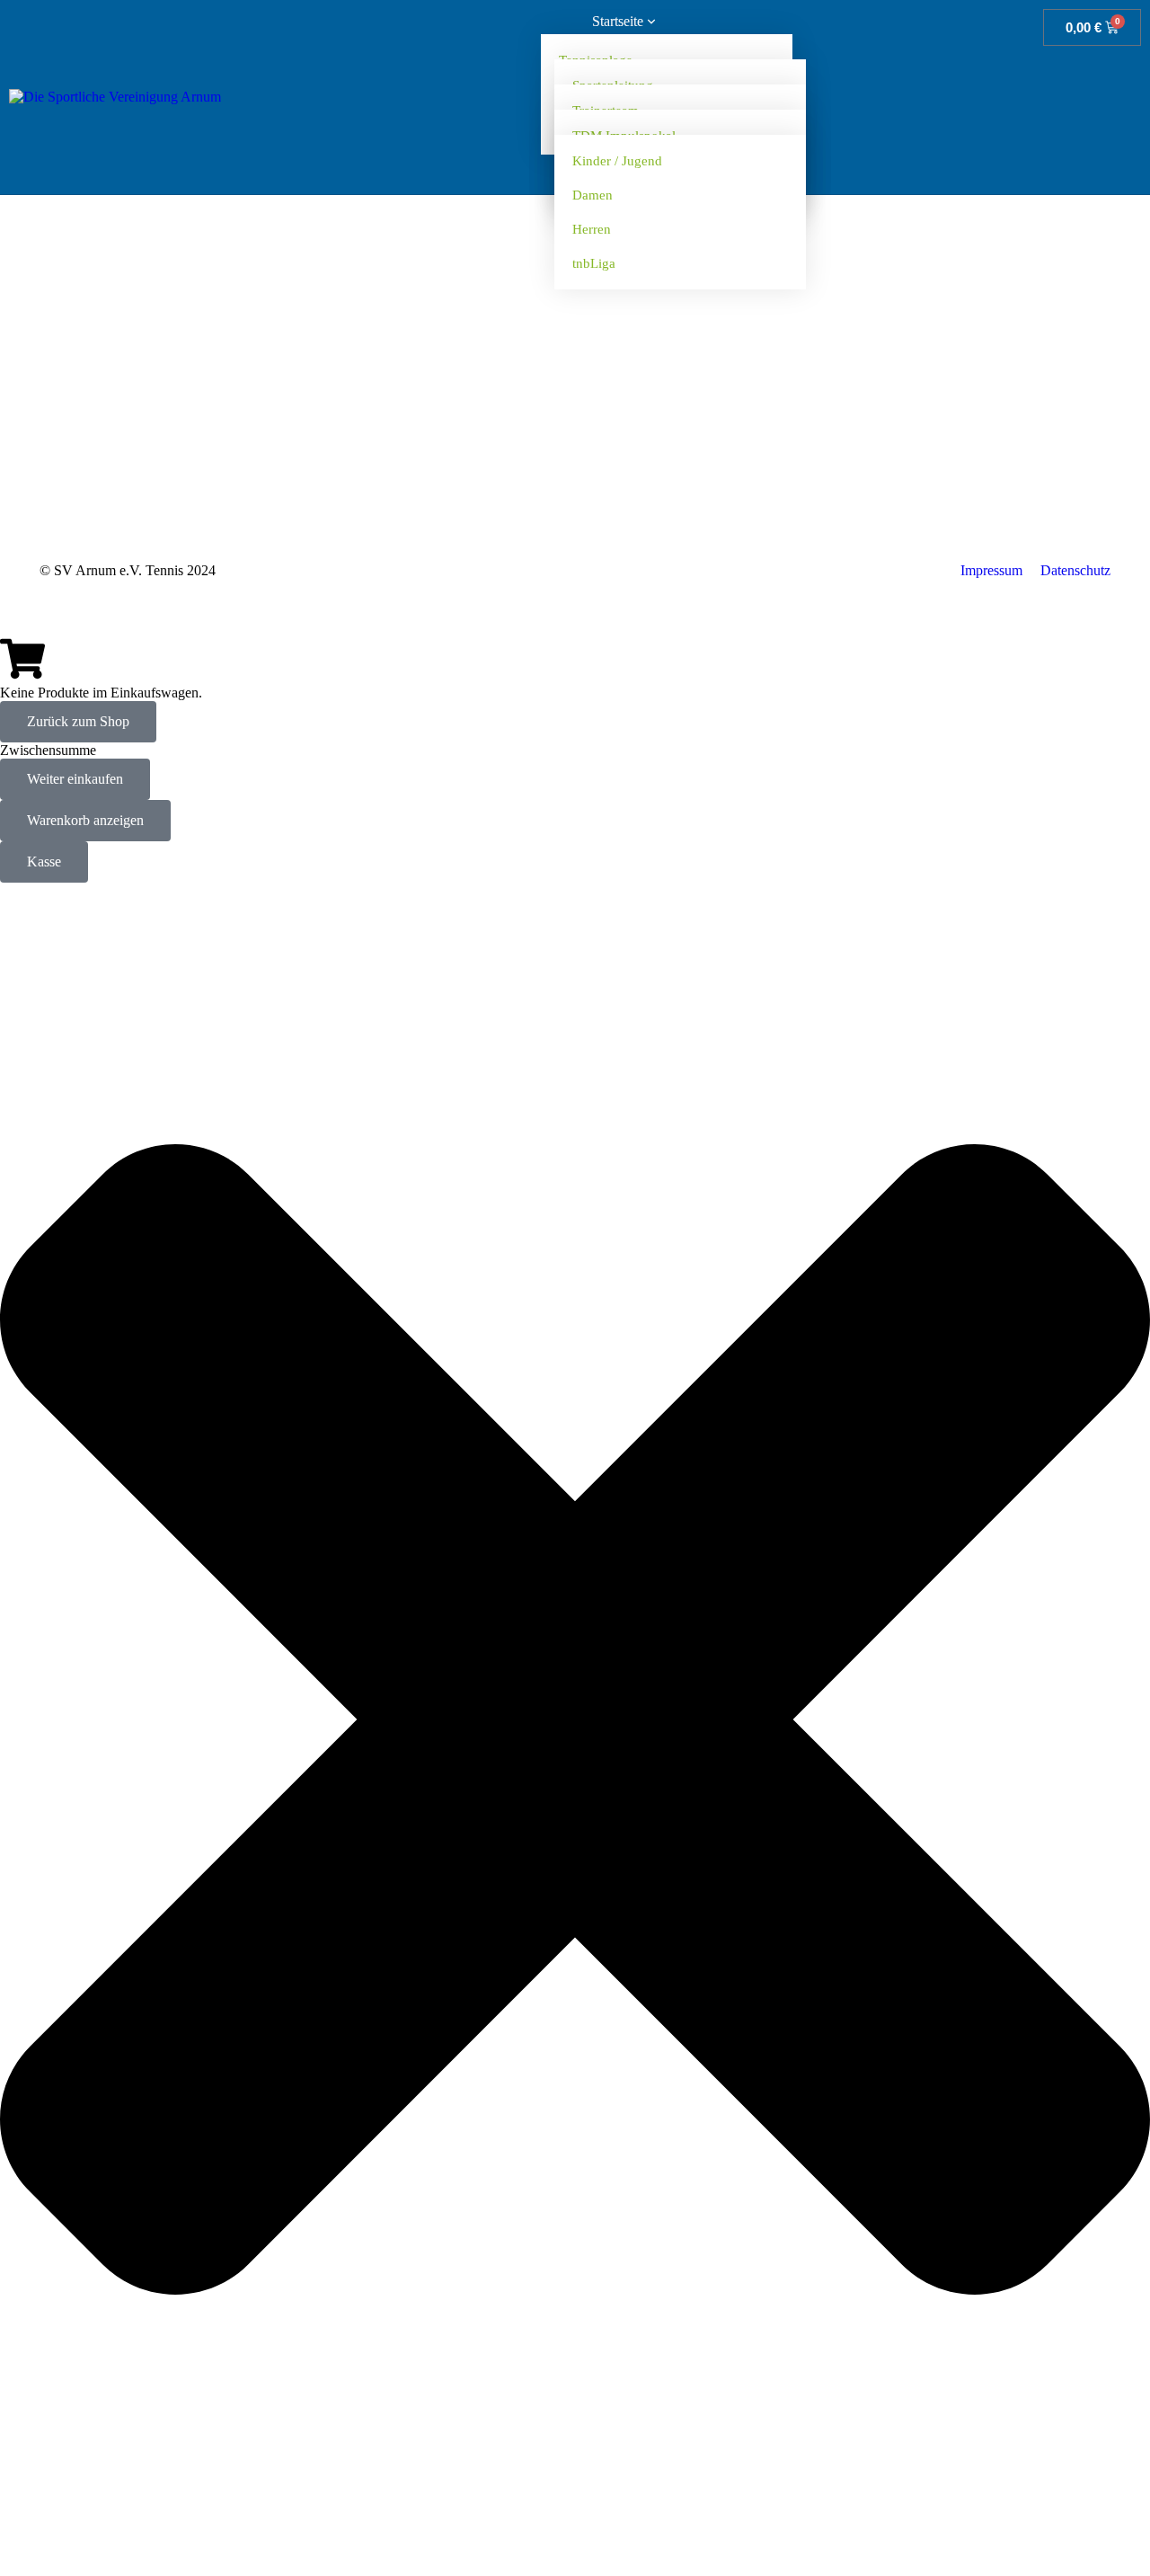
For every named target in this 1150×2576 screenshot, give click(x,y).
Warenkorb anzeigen (85, 820)
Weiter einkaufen (75, 779)
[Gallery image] (575, 356)
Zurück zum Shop (78, 721)
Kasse (44, 862)
